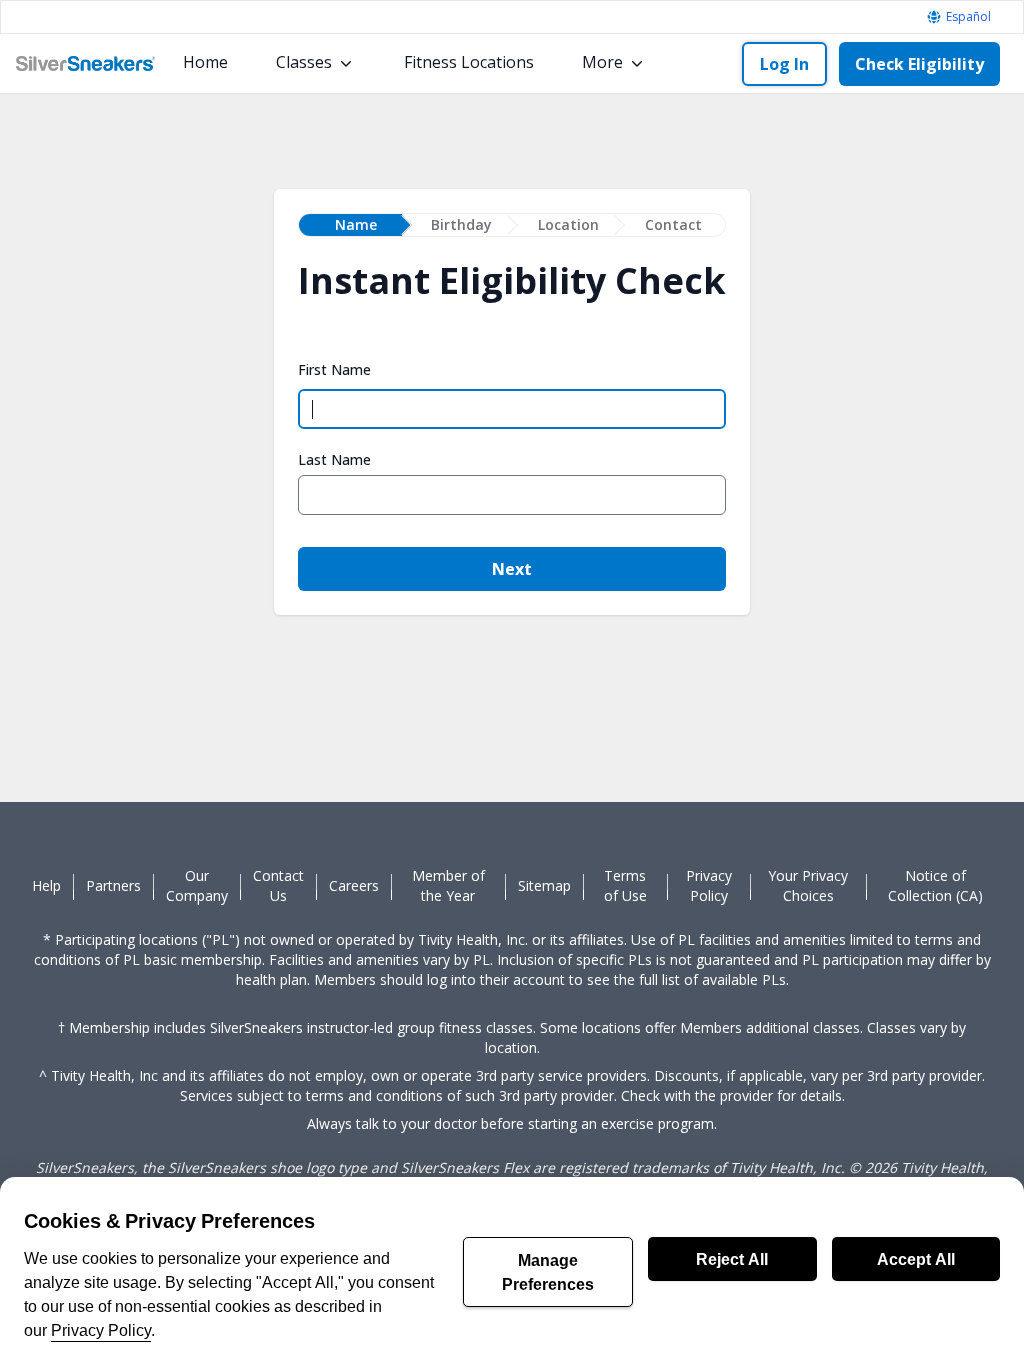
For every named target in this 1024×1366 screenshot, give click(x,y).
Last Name (334, 460)
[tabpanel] (512, 436)
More (602, 62)
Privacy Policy (101, 1330)
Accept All (916, 1259)
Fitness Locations (469, 62)
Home (205, 62)
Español (968, 17)
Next (512, 569)
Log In (784, 64)
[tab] (350, 225)
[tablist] (512, 225)
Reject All (732, 1259)
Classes (304, 62)
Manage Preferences (548, 1272)
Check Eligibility (919, 64)
